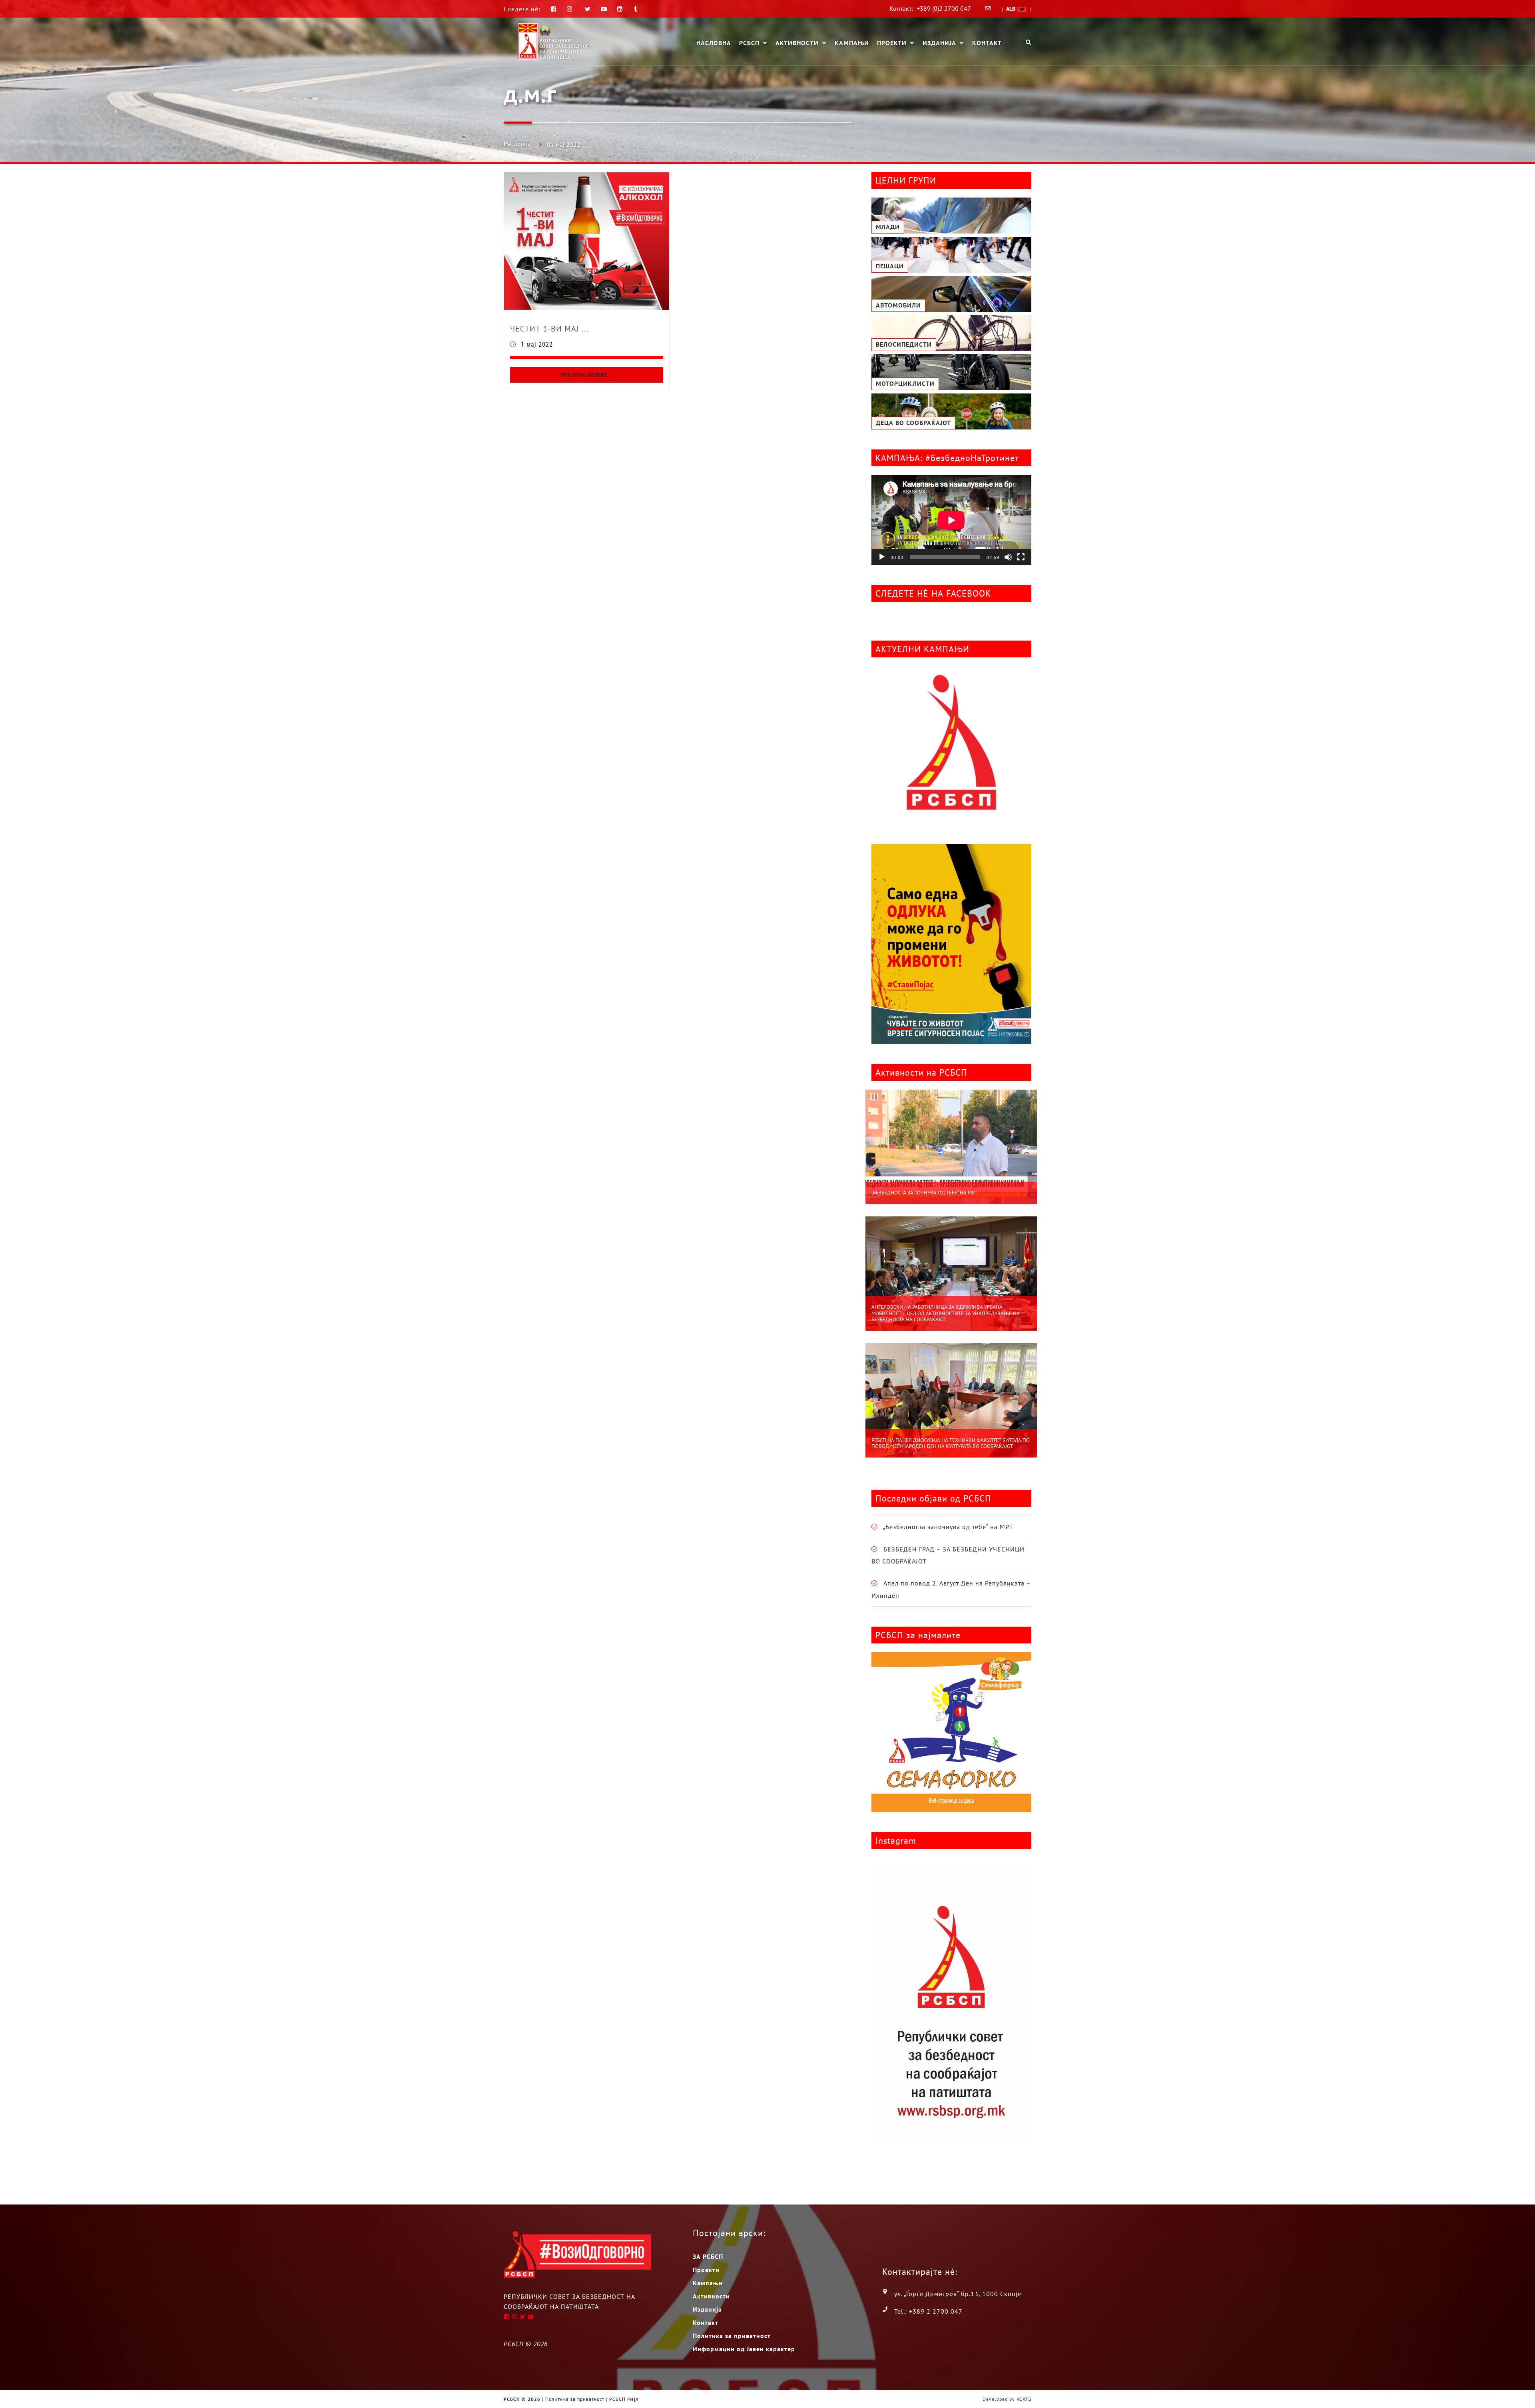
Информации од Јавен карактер (744, 2349)
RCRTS (1024, 2399)
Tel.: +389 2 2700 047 (928, 2311)
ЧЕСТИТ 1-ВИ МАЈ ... (549, 329)
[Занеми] (1008, 557)
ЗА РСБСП (708, 2256)
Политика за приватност (732, 2336)
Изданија (939, 43)
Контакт (987, 43)
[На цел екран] (1021, 557)
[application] (951, 520)
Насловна (714, 43)
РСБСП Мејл (624, 2399)
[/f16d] (571, 9)
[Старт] (882, 557)
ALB (1012, 9)
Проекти (892, 43)
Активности (797, 43)
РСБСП (749, 43)
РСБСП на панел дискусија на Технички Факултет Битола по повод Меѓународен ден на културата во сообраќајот (951, 1443)
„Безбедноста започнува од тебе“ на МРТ (924, 1193)
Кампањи (852, 43)
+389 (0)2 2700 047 (944, 8)
